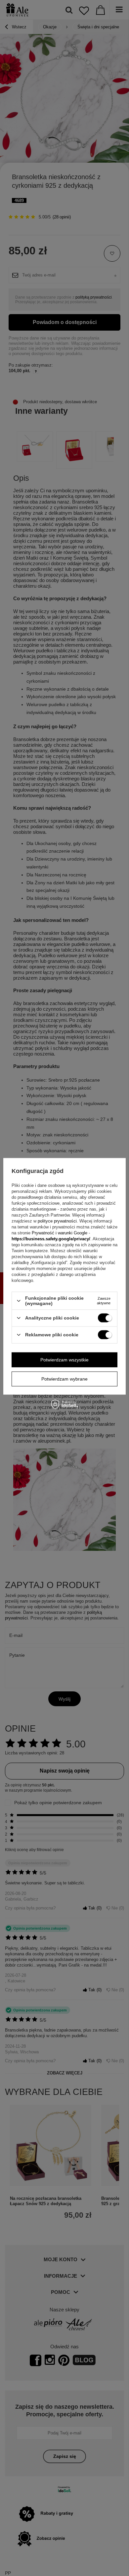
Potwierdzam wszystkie (64, 1360)
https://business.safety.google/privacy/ (51, 1239)
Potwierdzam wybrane (64, 1379)
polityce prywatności (57, 1221)
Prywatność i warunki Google (60, 1233)
